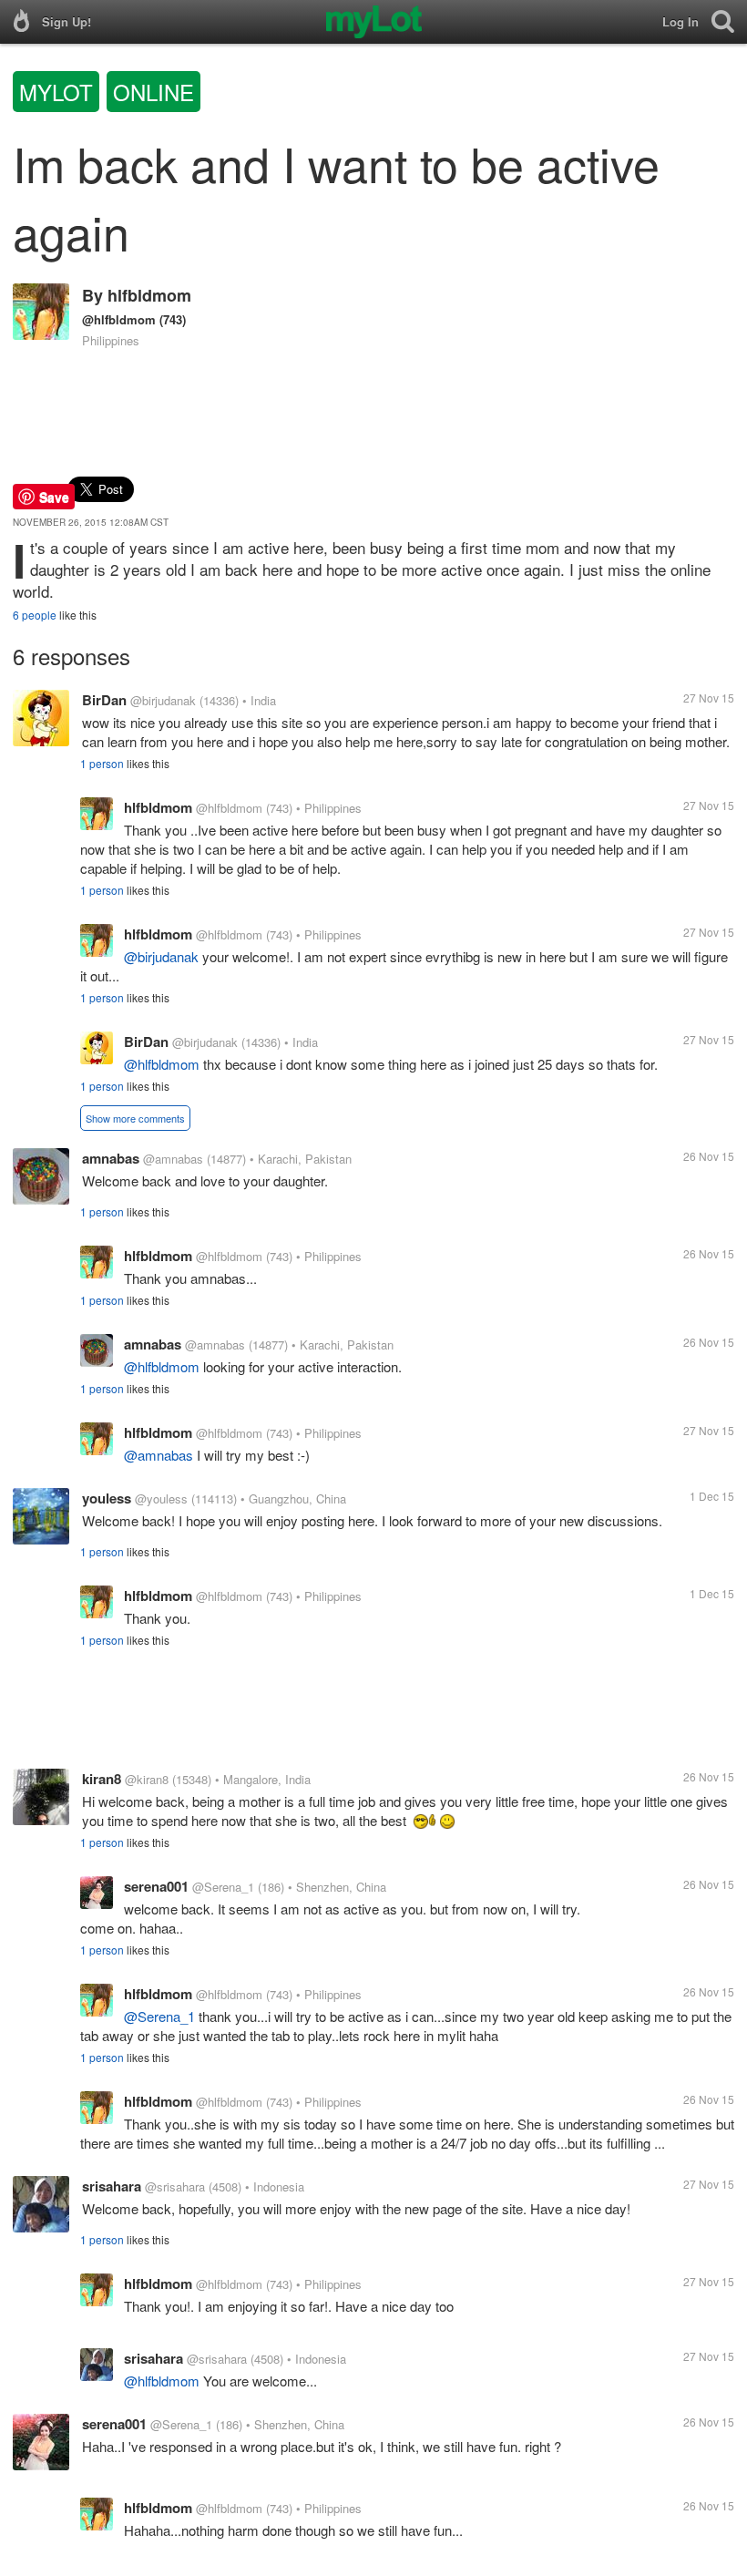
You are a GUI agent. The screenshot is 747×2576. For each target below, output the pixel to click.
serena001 (156, 1886)
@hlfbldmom (119, 319)
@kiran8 (147, 1779)
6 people (35, 615)
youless (107, 1498)
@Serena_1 (223, 1887)
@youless (161, 1498)
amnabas (111, 1158)
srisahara (112, 2186)
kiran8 (102, 1779)
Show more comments (135, 1118)
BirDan (104, 700)
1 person (102, 763)
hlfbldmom (149, 295)
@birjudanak (163, 700)
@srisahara (175, 2186)
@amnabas (173, 1159)
